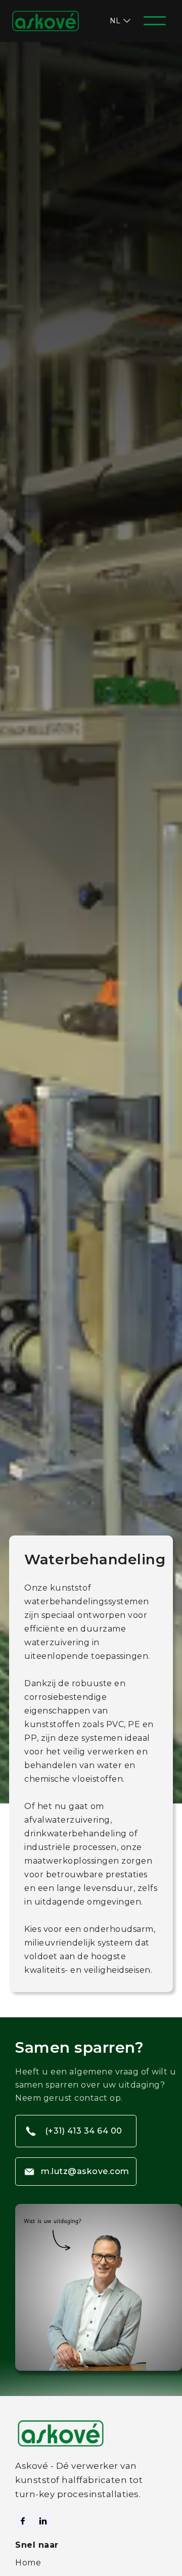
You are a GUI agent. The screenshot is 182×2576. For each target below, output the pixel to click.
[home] (52, 21)
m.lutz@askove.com (85, 2171)
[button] (121, 21)
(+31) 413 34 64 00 (84, 2131)
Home (28, 2563)
